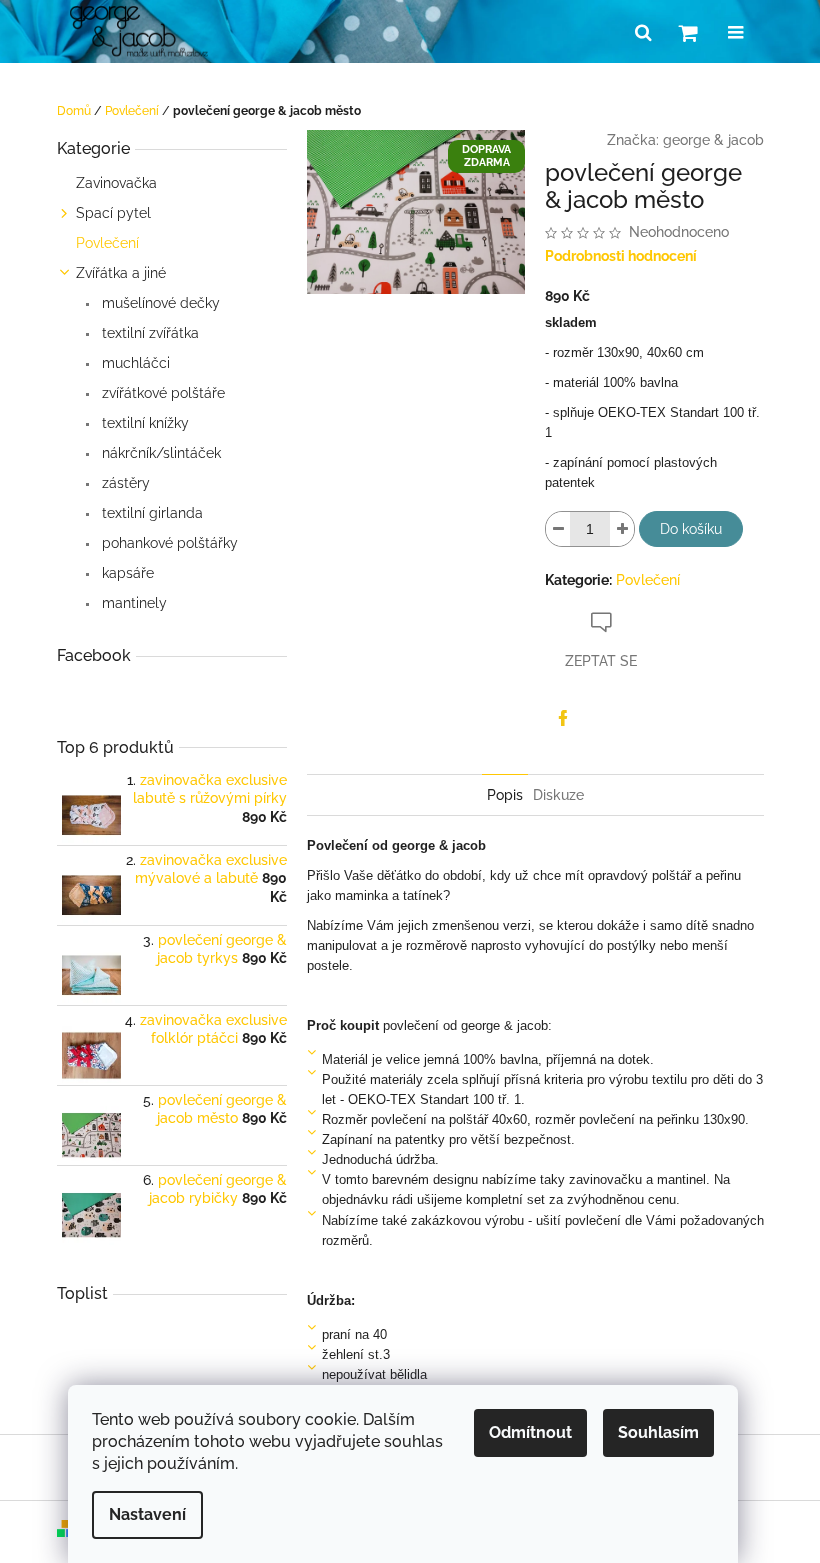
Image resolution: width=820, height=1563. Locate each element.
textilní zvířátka (148, 333)
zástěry (124, 483)
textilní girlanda (150, 513)
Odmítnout (530, 1432)
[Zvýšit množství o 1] (622, 529)
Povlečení (107, 243)
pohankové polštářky (168, 543)
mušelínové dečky (159, 303)
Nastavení (147, 1514)
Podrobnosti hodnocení (621, 256)
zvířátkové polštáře (161, 393)
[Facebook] (563, 718)
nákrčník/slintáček (159, 453)
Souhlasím (658, 1432)
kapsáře (126, 573)
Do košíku (691, 529)
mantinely (132, 603)
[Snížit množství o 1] (558, 529)
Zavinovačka (116, 183)
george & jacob (713, 140)
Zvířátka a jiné (121, 273)
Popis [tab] (505, 795)
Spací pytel (113, 213)
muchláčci (134, 363)
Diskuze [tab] (558, 795)
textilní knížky (143, 423)
